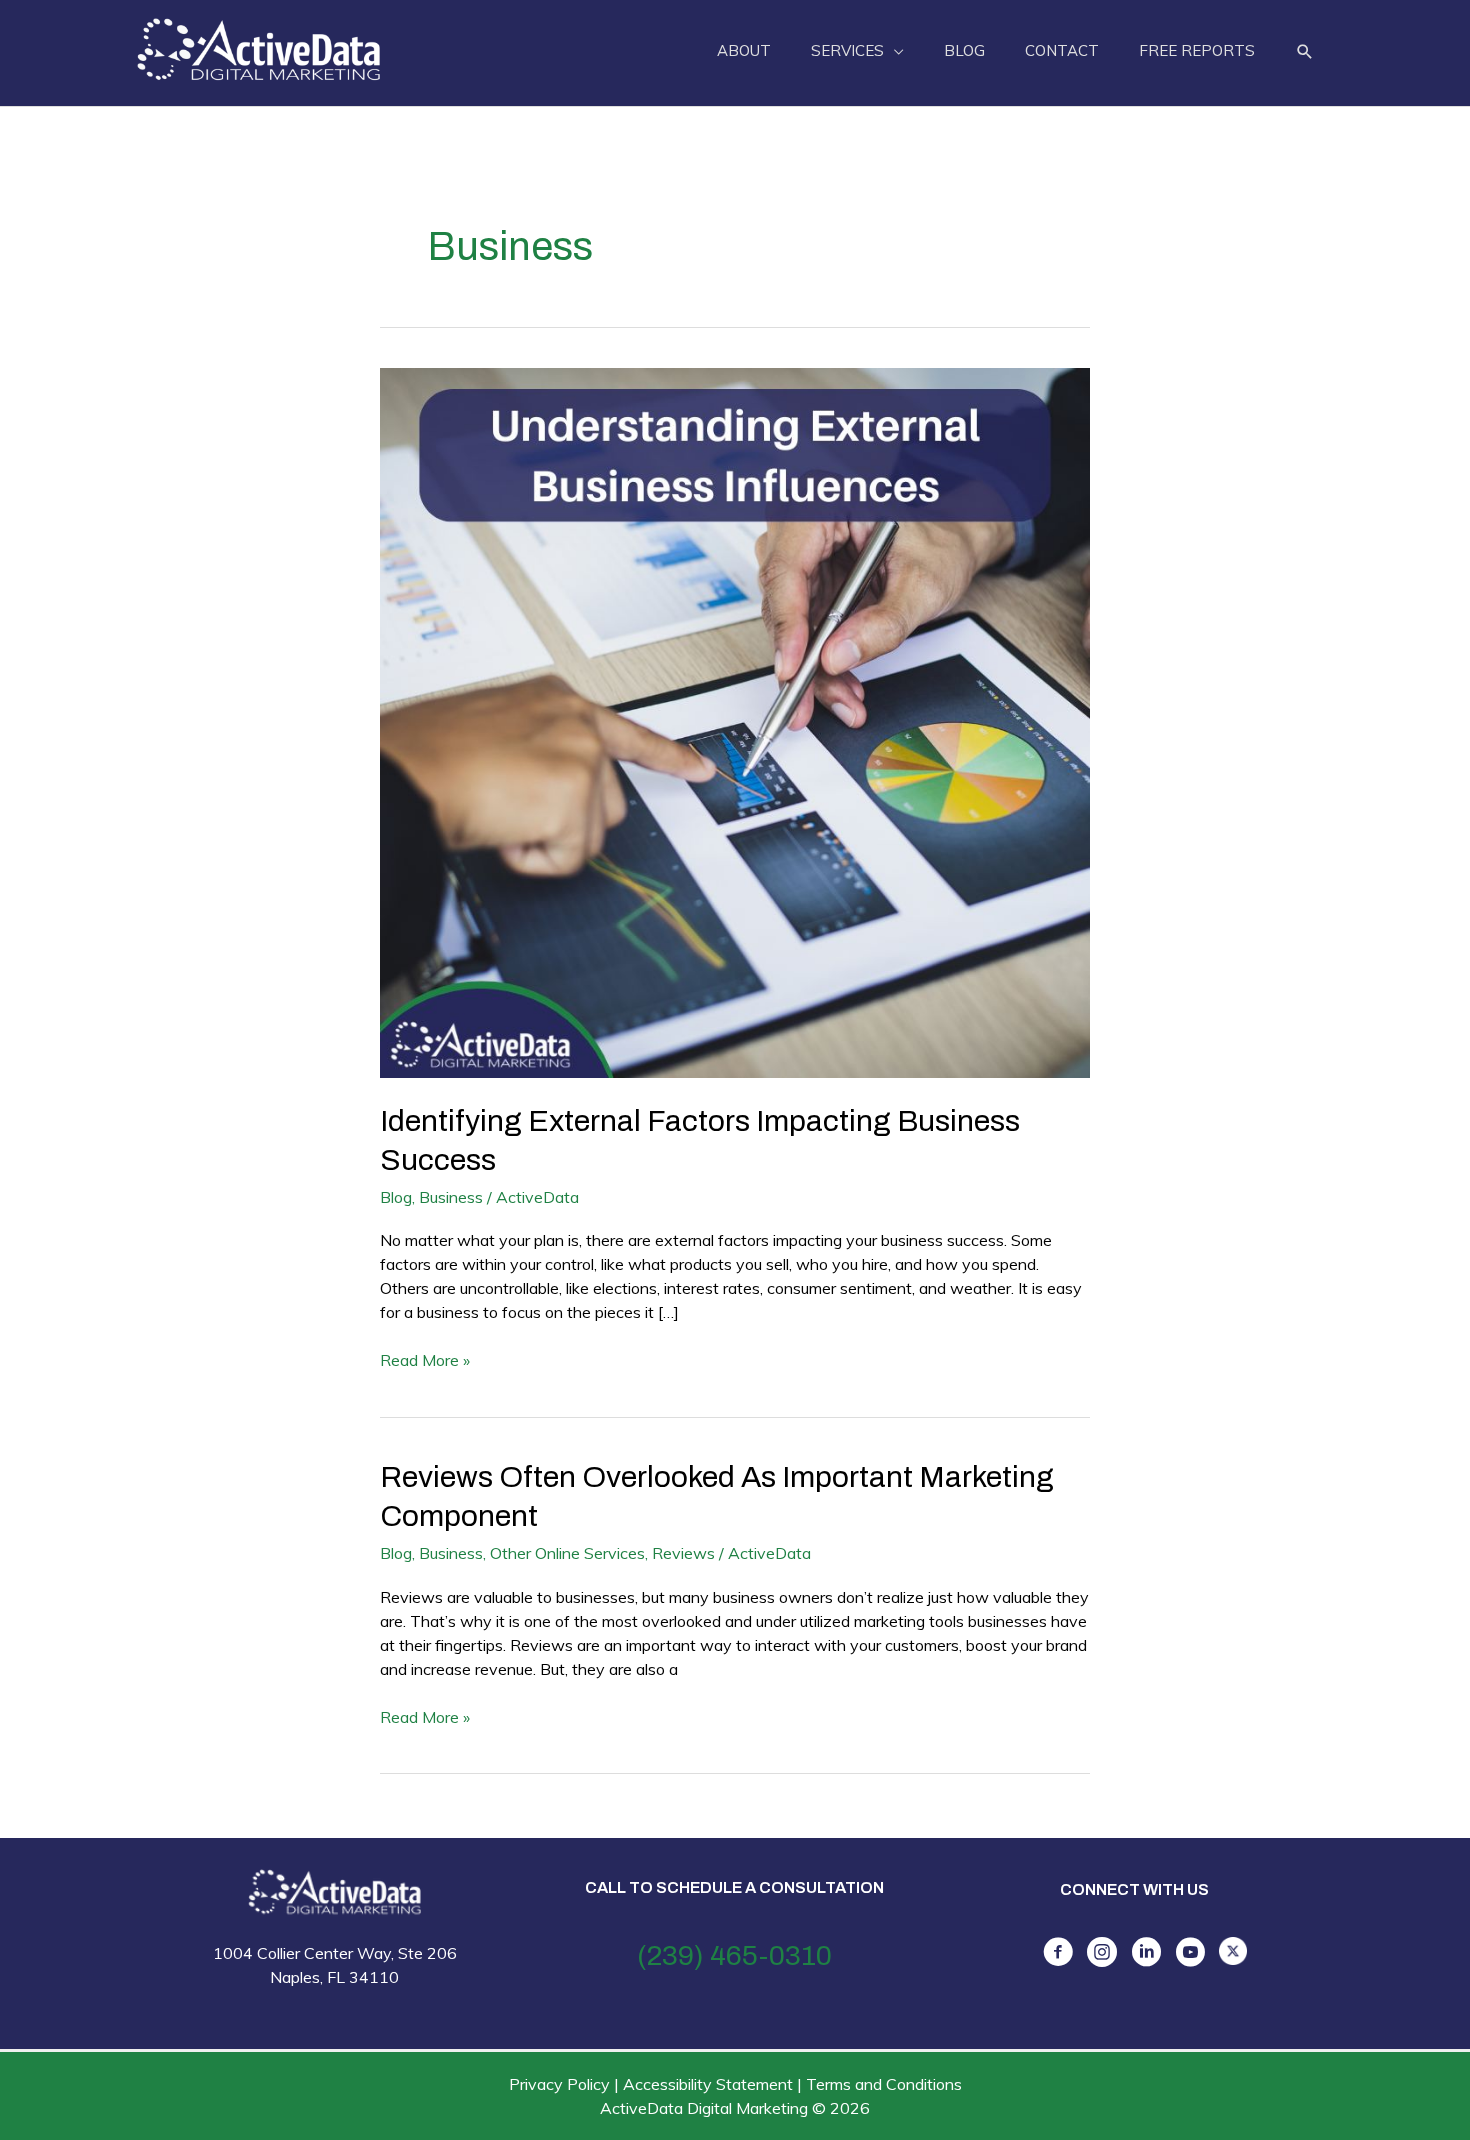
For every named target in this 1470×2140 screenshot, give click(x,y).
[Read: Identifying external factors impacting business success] (735, 721)
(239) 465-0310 (734, 1955)
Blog (396, 1197)
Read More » (425, 1360)
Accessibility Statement (708, 2084)
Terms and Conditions (884, 2084)
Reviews (683, 1553)
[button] (1305, 52)
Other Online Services (567, 1553)
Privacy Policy (559, 2084)
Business (451, 1197)
